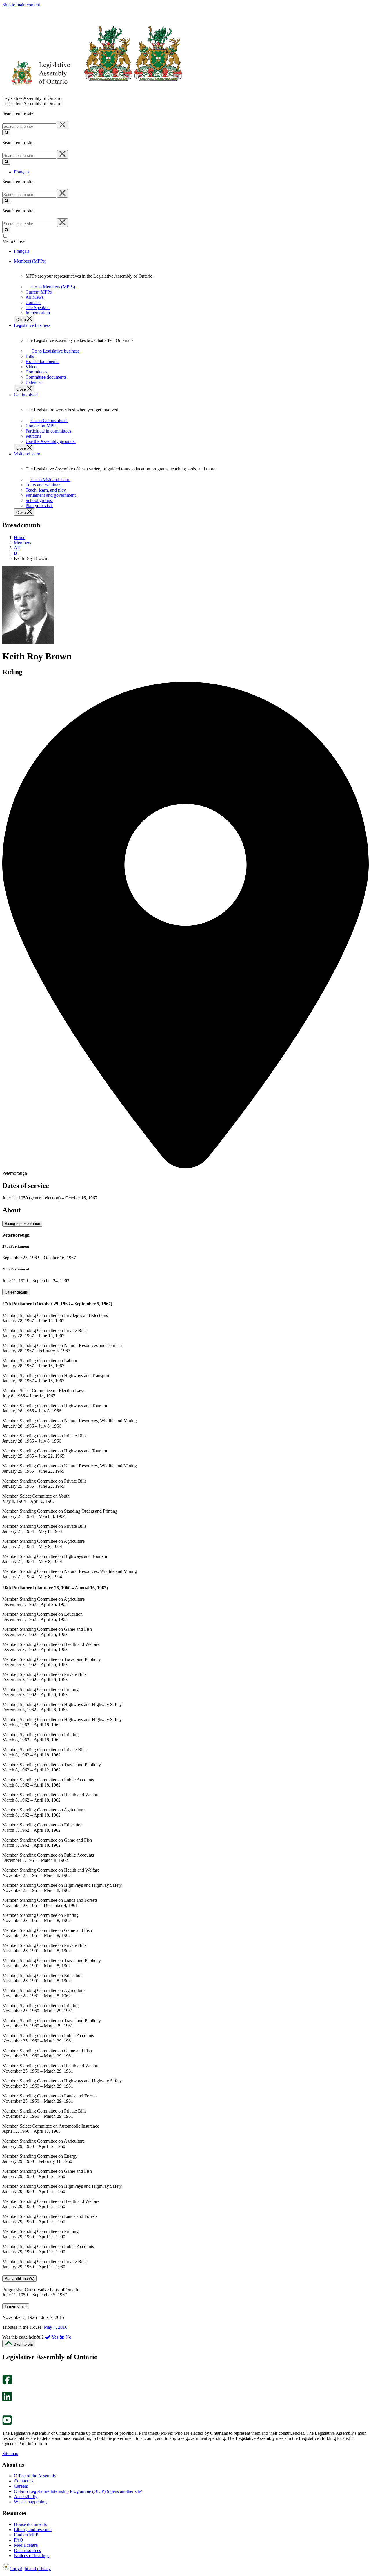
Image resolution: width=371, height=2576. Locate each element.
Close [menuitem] (22, 320)
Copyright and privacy (30, 2569)
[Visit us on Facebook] (7, 2383)
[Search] (6, 132)
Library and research (33, 2530)
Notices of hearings (32, 2556)
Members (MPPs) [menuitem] (30, 261)
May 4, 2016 (56, 2327)
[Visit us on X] (5, 2389)
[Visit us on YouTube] (7, 2423)
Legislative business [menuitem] (32, 325)
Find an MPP (26, 2535)
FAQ (19, 2540)
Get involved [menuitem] (26, 395)
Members (22, 543)
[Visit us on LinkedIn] (7, 2400)
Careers (21, 2486)
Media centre (26, 2545)
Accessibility (26, 2497)
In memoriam (16, 2306)
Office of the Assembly (35, 2476)
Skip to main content (21, 5)
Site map (10, 2453)
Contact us (24, 2481)
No (68, 2337)
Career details (16, 1292)
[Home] (93, 93)
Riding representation (22, 1224)
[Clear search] (62, 125)
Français (22, 172)
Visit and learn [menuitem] (27, 454)
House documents (30, 2524)
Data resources (27, 2550)
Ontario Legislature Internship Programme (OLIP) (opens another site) (78, 2491)
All (17, 548)
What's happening (30, 2502)
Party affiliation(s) (19, 2279)
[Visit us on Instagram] (6, 2372)
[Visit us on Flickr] (6, 2413)
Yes (55, 2337)
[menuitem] (52, 287)
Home (20, 537)
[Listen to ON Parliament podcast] (5, 2407)
